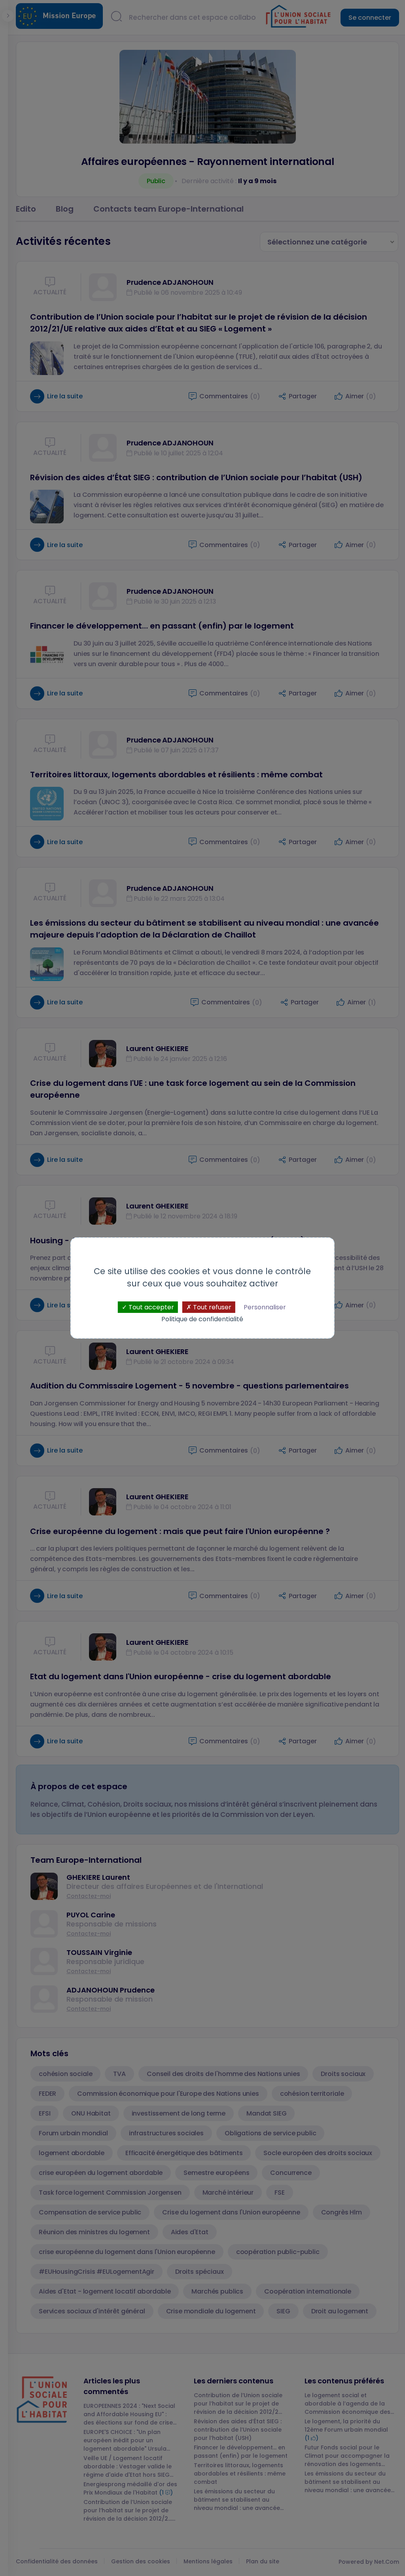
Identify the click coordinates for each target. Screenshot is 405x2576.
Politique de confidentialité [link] (202, 1319)
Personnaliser (265, 1307)
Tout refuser (211, 1307)
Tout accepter (150, 1307)
